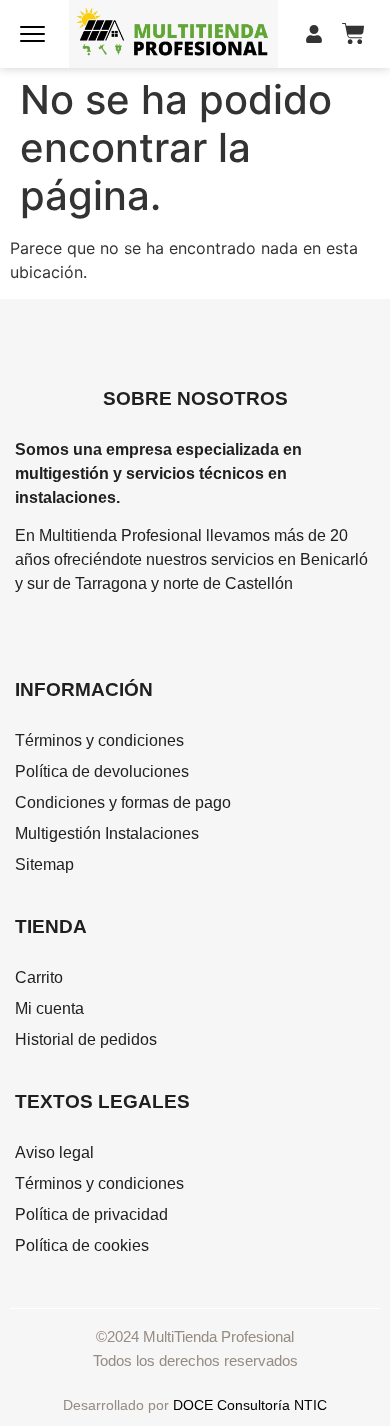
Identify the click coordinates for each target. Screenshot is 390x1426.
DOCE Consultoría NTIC (250, 1405)
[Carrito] (353, 33)
